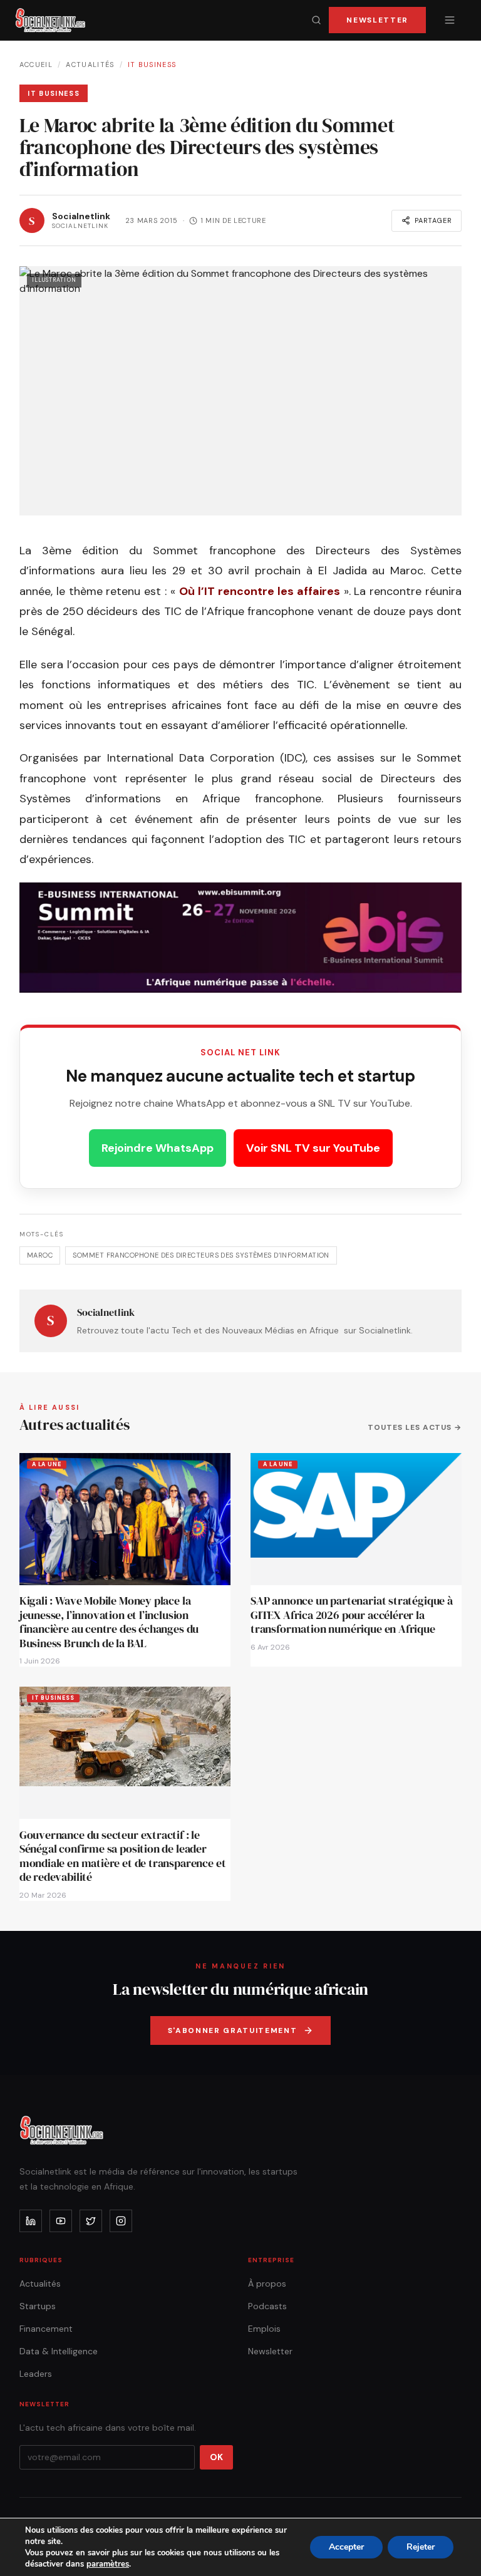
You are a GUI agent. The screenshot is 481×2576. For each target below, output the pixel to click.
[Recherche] (316, 20)
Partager (433, 220)
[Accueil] (50, 20)
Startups (38, 2306)
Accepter (346, 2547)
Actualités (90, 65)
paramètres (108, 2564)
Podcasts (267, 2306)
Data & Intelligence (59, 2351)
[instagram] (121, 2221)
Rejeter (421, 2547)
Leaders (36, 2374)
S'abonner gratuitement (233, 2030)
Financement (46, 2329)
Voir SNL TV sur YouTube (313, 1148)
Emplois (264, 2329)
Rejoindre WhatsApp (158, 1148)
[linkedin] (31, 2221)
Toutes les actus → (415, 1427)
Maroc (40, 1255)
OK (216, 2457)
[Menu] (450, 20)
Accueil (36, 65)
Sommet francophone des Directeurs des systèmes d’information (201, 1255)
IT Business (152, 65)
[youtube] (61, 2221)
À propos (267, 2284)
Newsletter (377, 20)
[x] (91, 2221)
